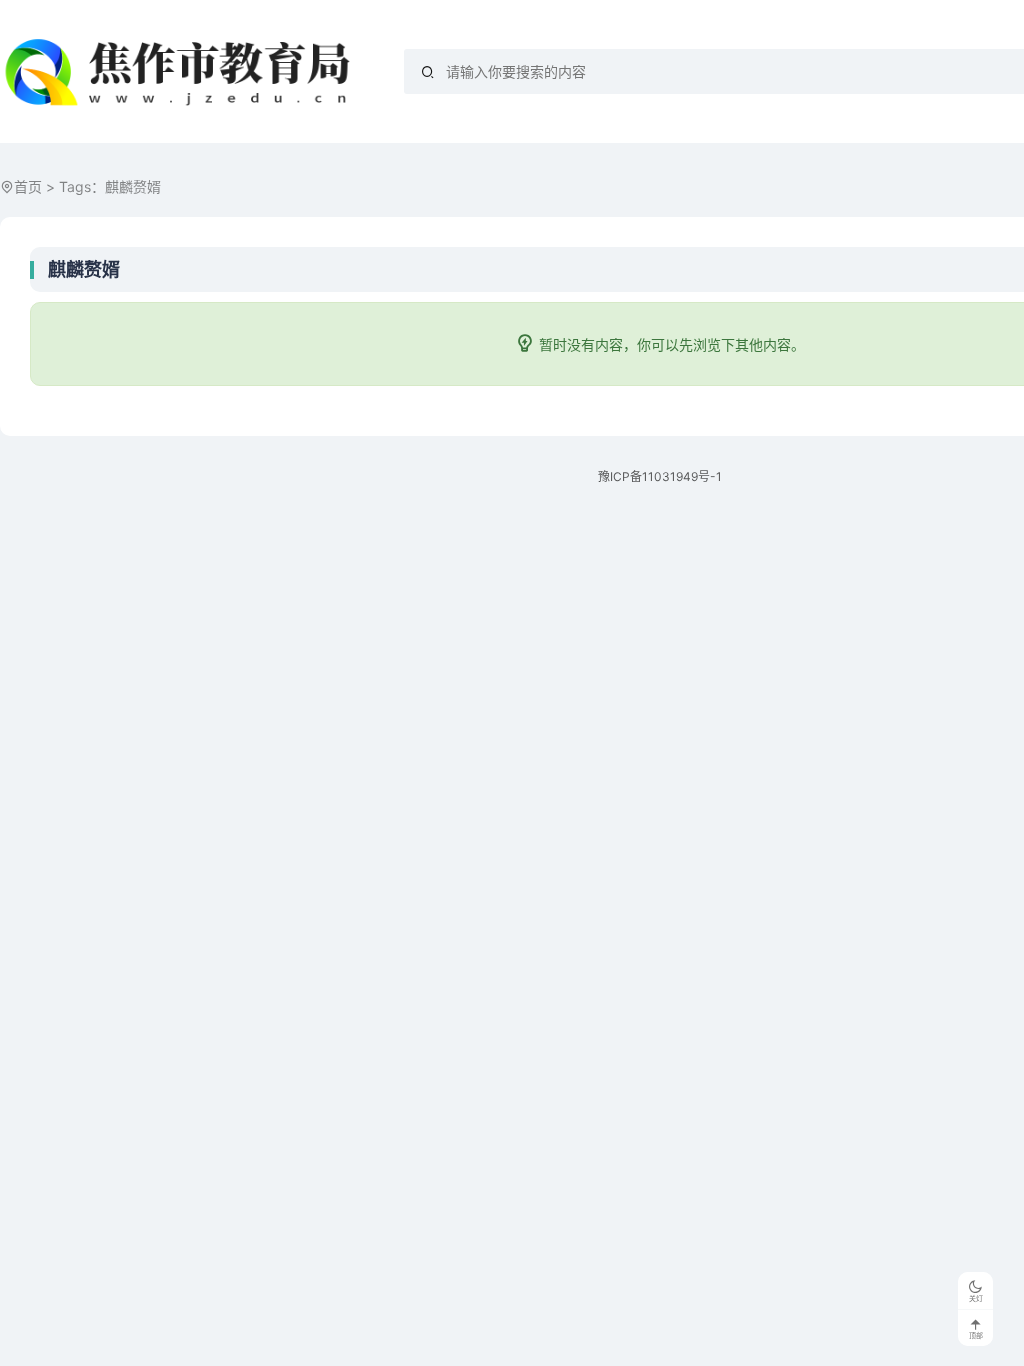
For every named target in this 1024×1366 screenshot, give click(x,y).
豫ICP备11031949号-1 (660, 476)
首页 (28, 186)
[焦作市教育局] (181, 72)
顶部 (976, 1335)
